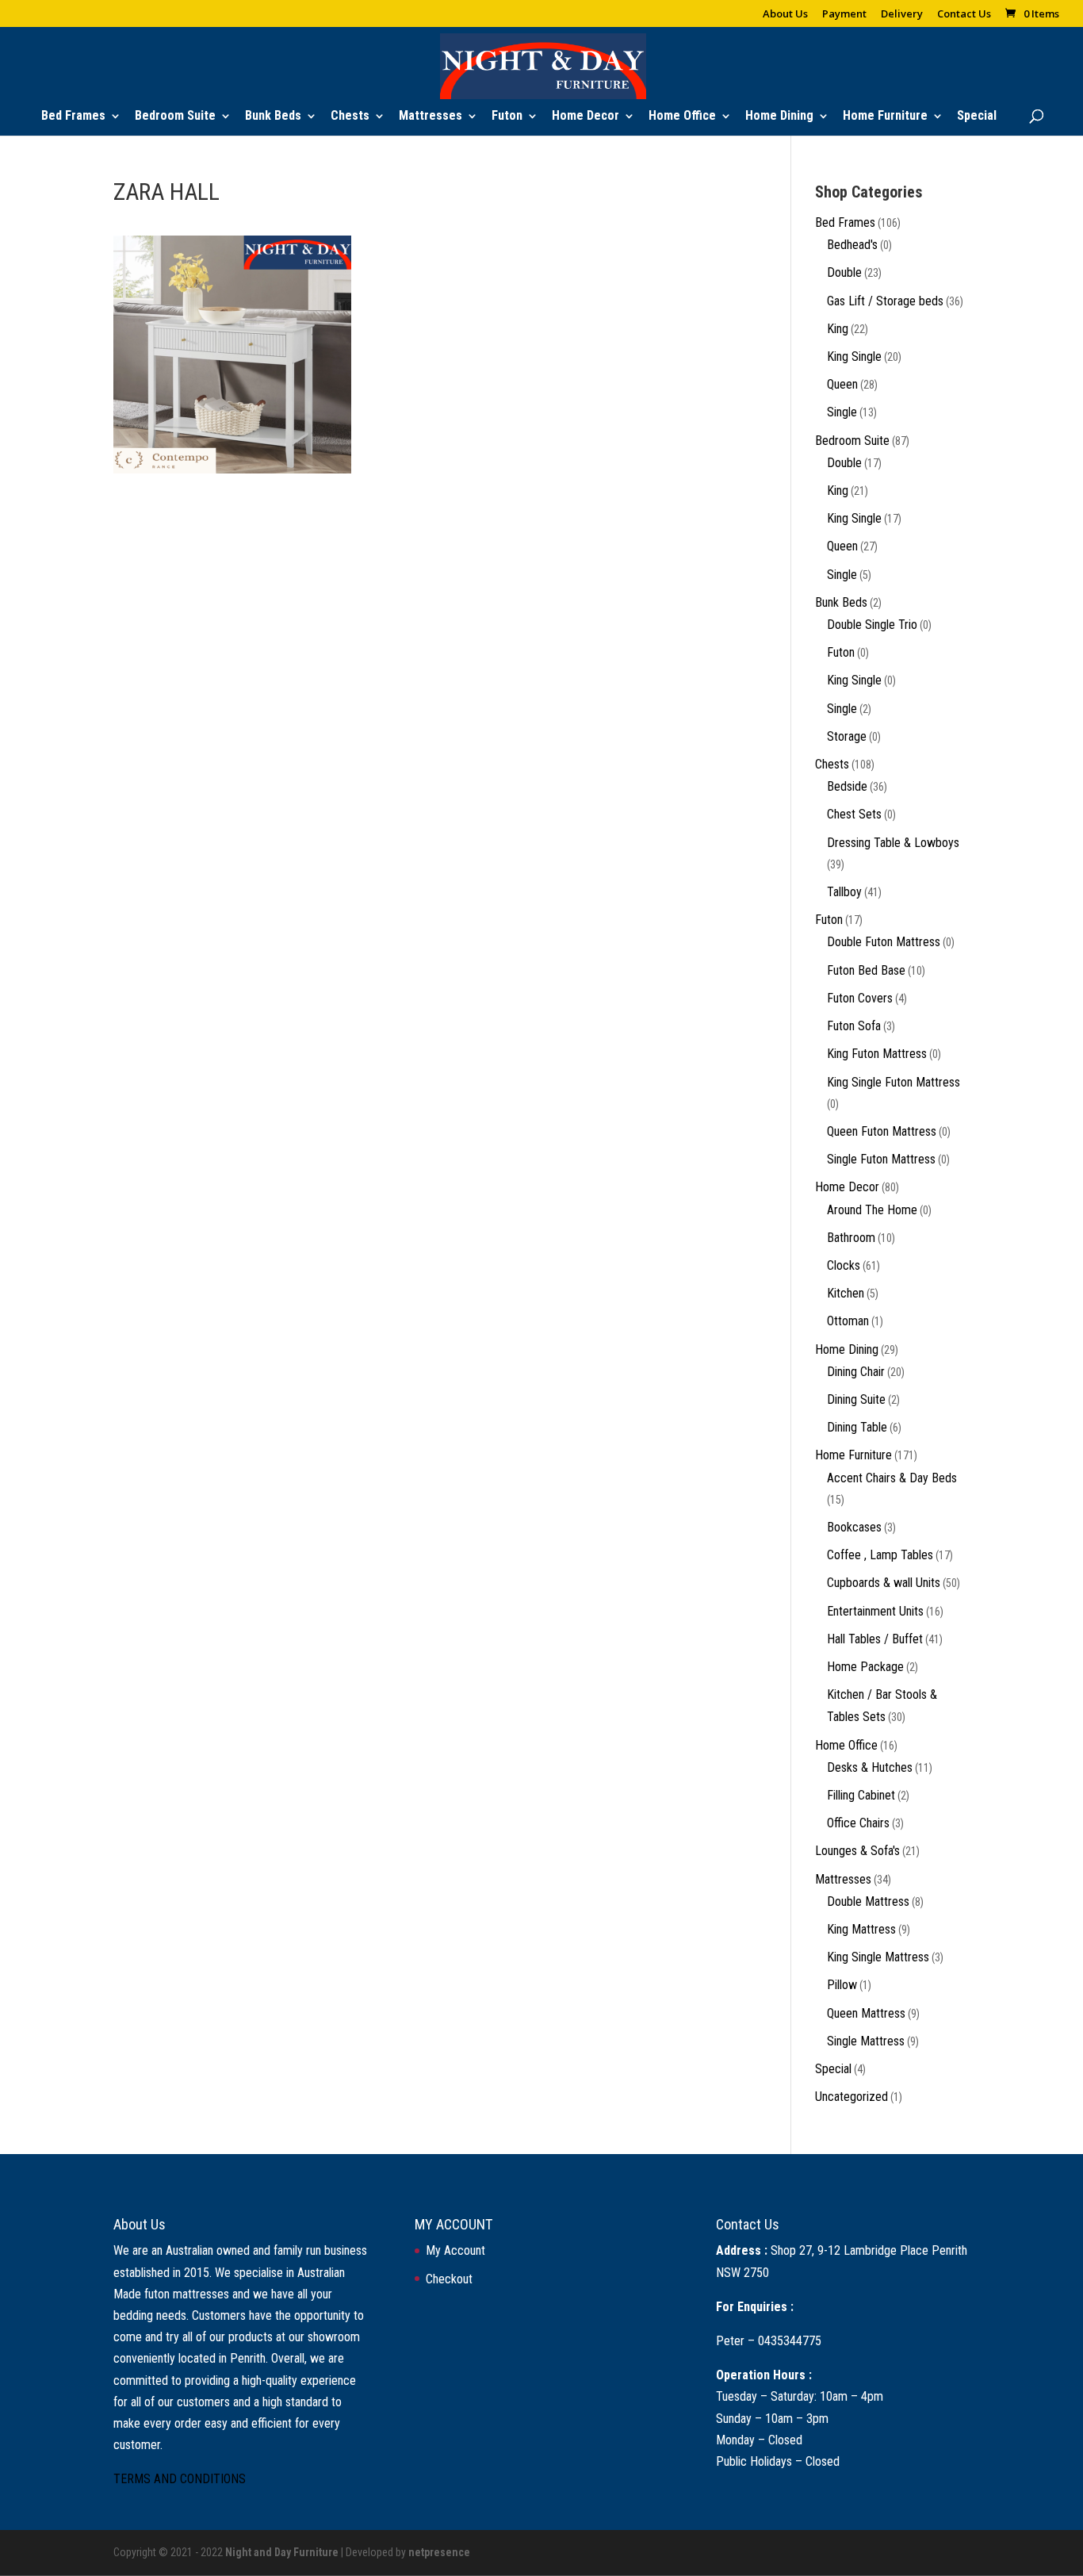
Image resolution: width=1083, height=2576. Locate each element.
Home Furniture (885, 117)
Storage (847, 736)
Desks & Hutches (870, 1767)
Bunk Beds (273, 117)
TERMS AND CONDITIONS (180, 2479)
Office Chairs (858, 1823)
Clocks (844, 1265)
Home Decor (586, 117)
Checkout (449, 2279)
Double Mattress (868, 1901)
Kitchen (846, 1293)
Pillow (842, 1985)
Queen (842, 384)
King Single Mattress (878, 1957)
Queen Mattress (866, 2013)
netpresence (439, 2552)
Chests (350, 117)
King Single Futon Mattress (894, 1082)
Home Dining (779, 117)
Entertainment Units (875, 1611)
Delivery (902, 15)
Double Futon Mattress (884, 942)
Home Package (865, 1667)
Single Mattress (866, 2041)
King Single (854, 356)
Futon (507, 117)
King (838, 329)
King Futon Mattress (877, 1054)
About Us (785, 15)
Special (977, 117)
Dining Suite (856, 1399)
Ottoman (848, 1321)
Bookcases (854, 1527)
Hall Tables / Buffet (875, 1639)
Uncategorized (851, 2097)
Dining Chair (856, 1372)
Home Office (682, 117)
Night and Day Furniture (282, 2552)
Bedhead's (852, 245)
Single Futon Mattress (881, 1159)
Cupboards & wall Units (884, 1583)
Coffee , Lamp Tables (880, 1555)
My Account (455, 2250)
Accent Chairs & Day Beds (892, 1478)
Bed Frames (73, 117)
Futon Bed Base (866, 970)
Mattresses (431, 117)
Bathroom (851, 1238)
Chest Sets (854, 814)
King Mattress (861, 1929)
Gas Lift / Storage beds (885, 301)
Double (844, 272)
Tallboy (844, 892)
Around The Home (872, 1210)
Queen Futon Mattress (882, 1131)
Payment (844, 15)
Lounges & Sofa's (857, 1851)
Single (842, 412)
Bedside (847, 786)
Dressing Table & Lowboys (893, 843)
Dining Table (857, 1427)
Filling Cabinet (861, 1795)
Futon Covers (860, 998)
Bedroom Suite (175, 117)
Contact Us (964, 15)
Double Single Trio (872, 625)
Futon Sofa (854, 1026)
